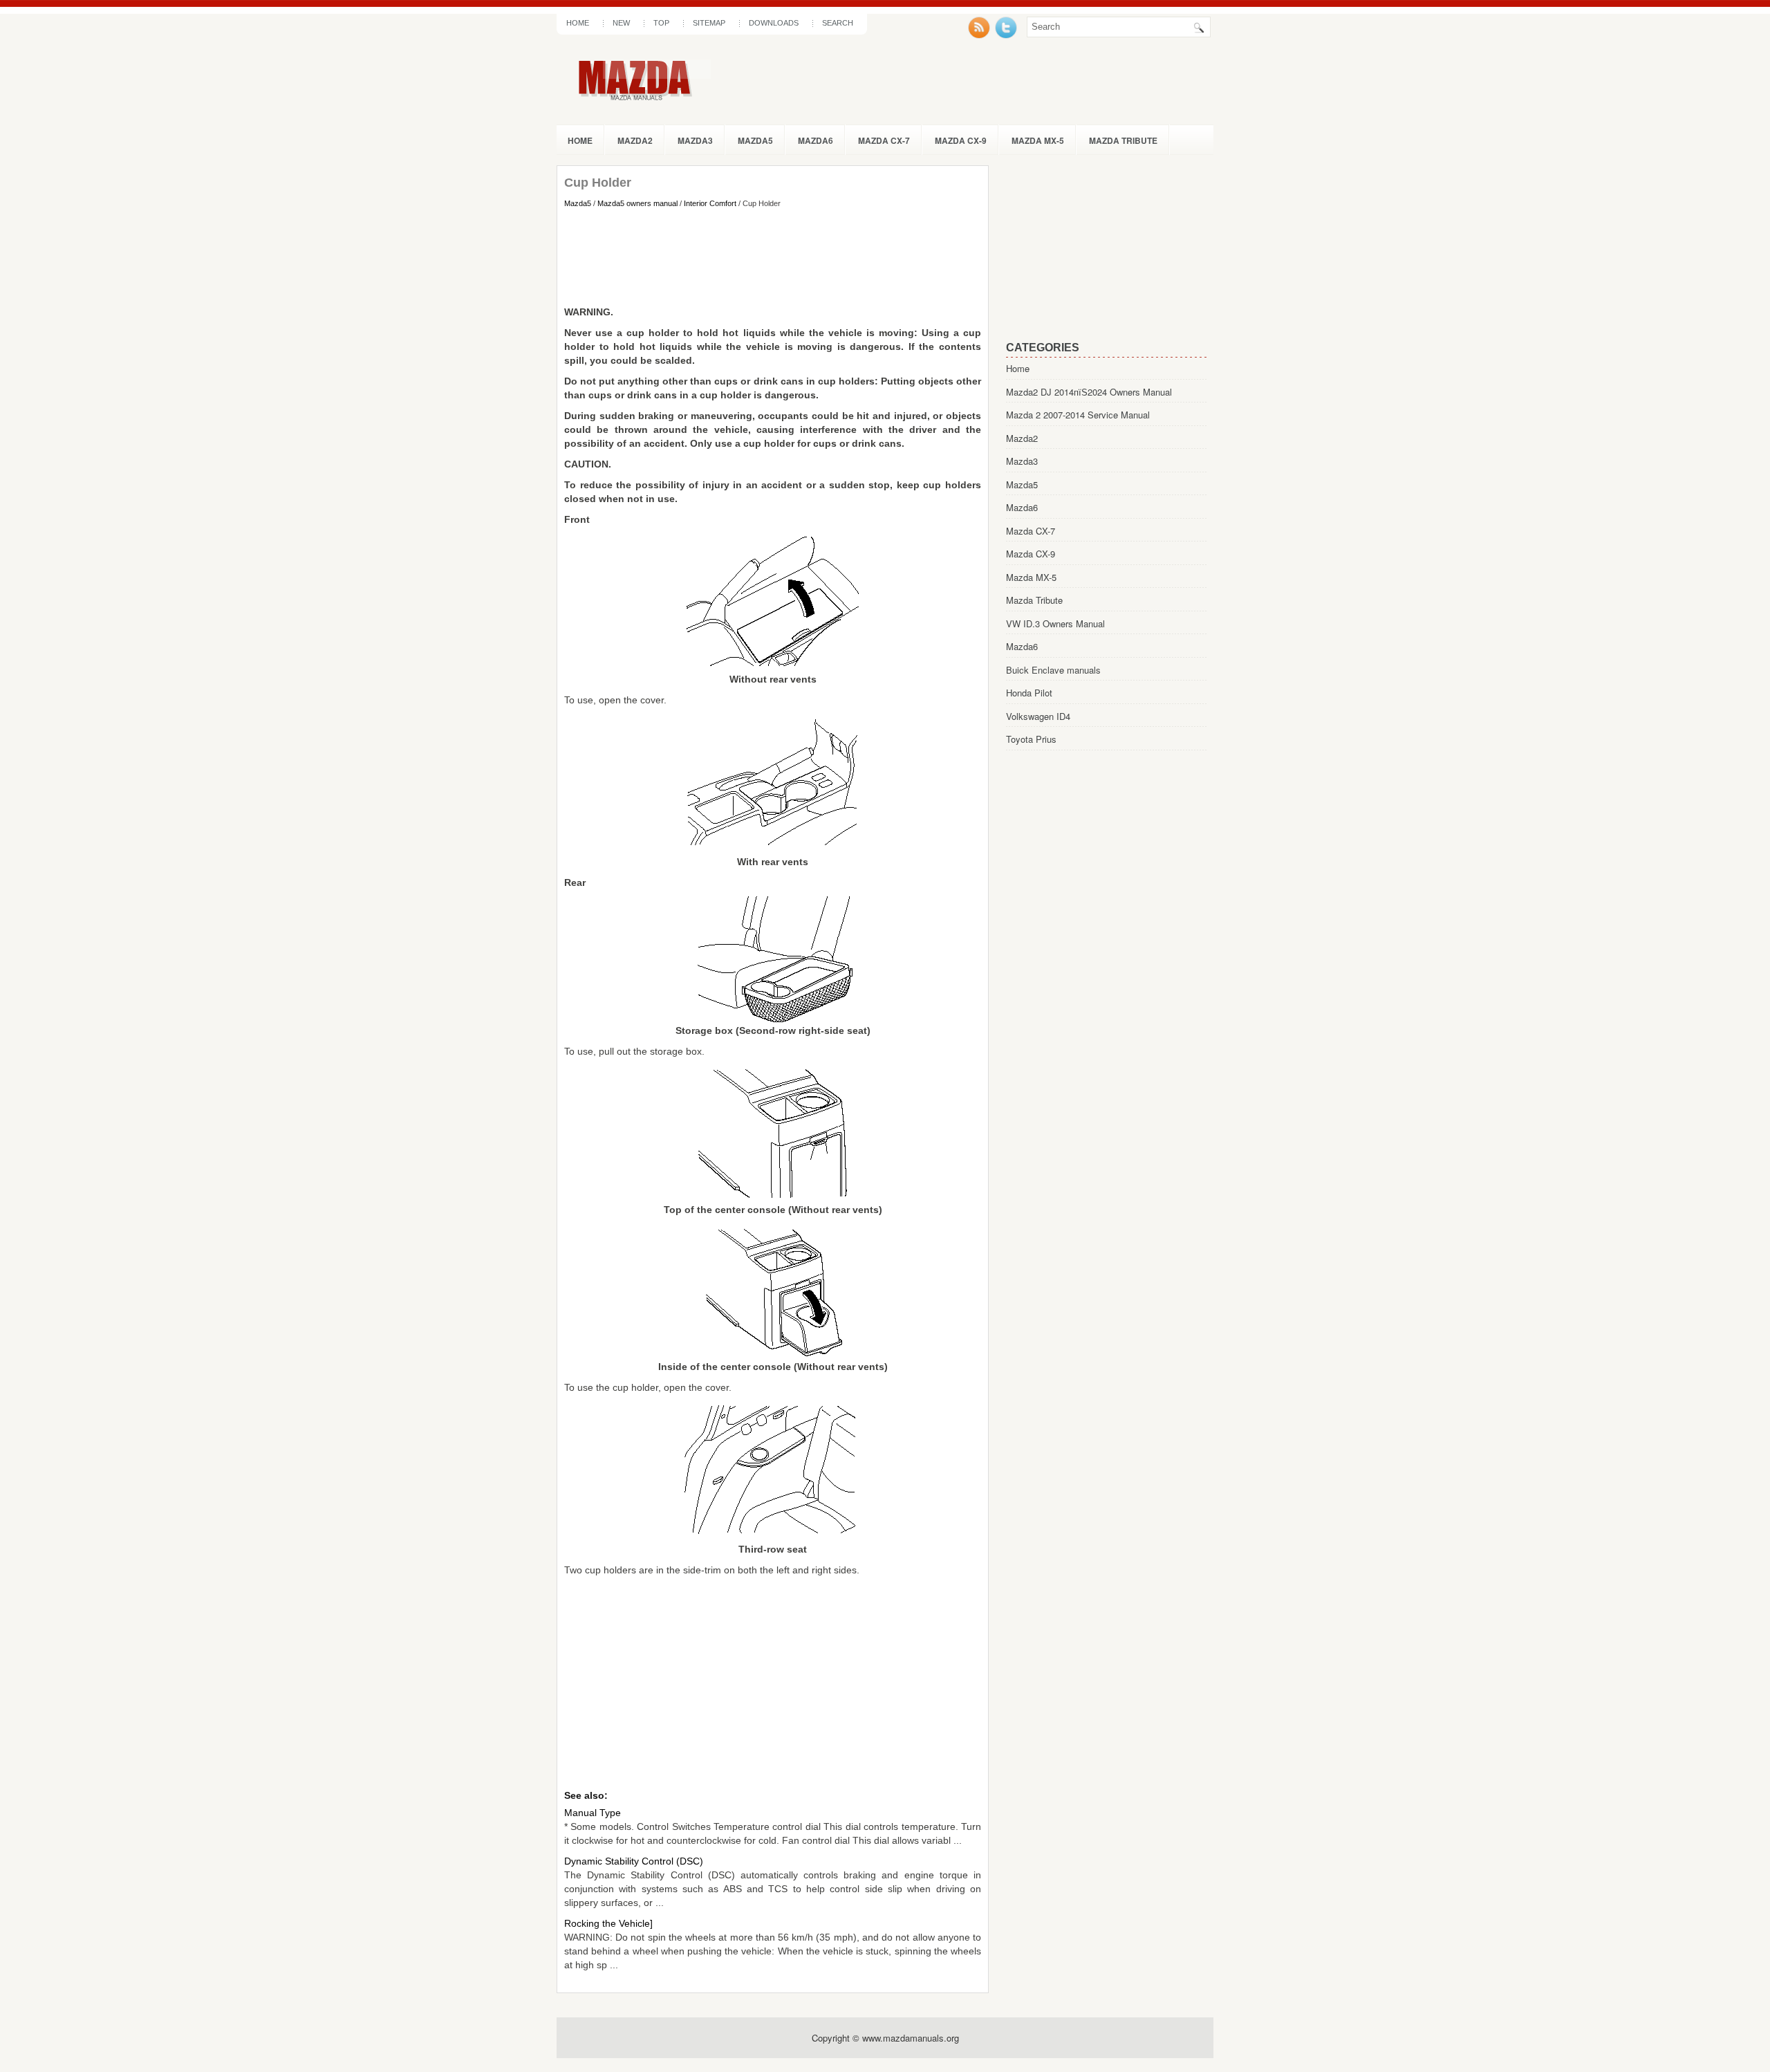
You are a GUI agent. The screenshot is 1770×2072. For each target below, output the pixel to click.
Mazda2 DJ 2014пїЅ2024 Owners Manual (1089, 392)
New (621, 23)
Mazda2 (635, 140)
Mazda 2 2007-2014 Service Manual (1078, 415)
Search (838, 23)
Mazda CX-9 (961, 140)
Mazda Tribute (1123, 140)
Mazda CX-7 (884, 140)
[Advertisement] (773, 257)
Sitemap (709, 23)
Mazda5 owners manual (637, 203)
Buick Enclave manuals (1053, 670)
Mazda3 (695, 140)
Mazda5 (755, 140)
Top (661, 23)
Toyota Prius (1031, 739)
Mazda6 (816, 140)
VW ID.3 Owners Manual (1055, 623)
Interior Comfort (710, 203)
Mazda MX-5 (1038, 140)
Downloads (774, 23)
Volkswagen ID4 (1038, 716)
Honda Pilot (1029, 693)
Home (578, 23)
